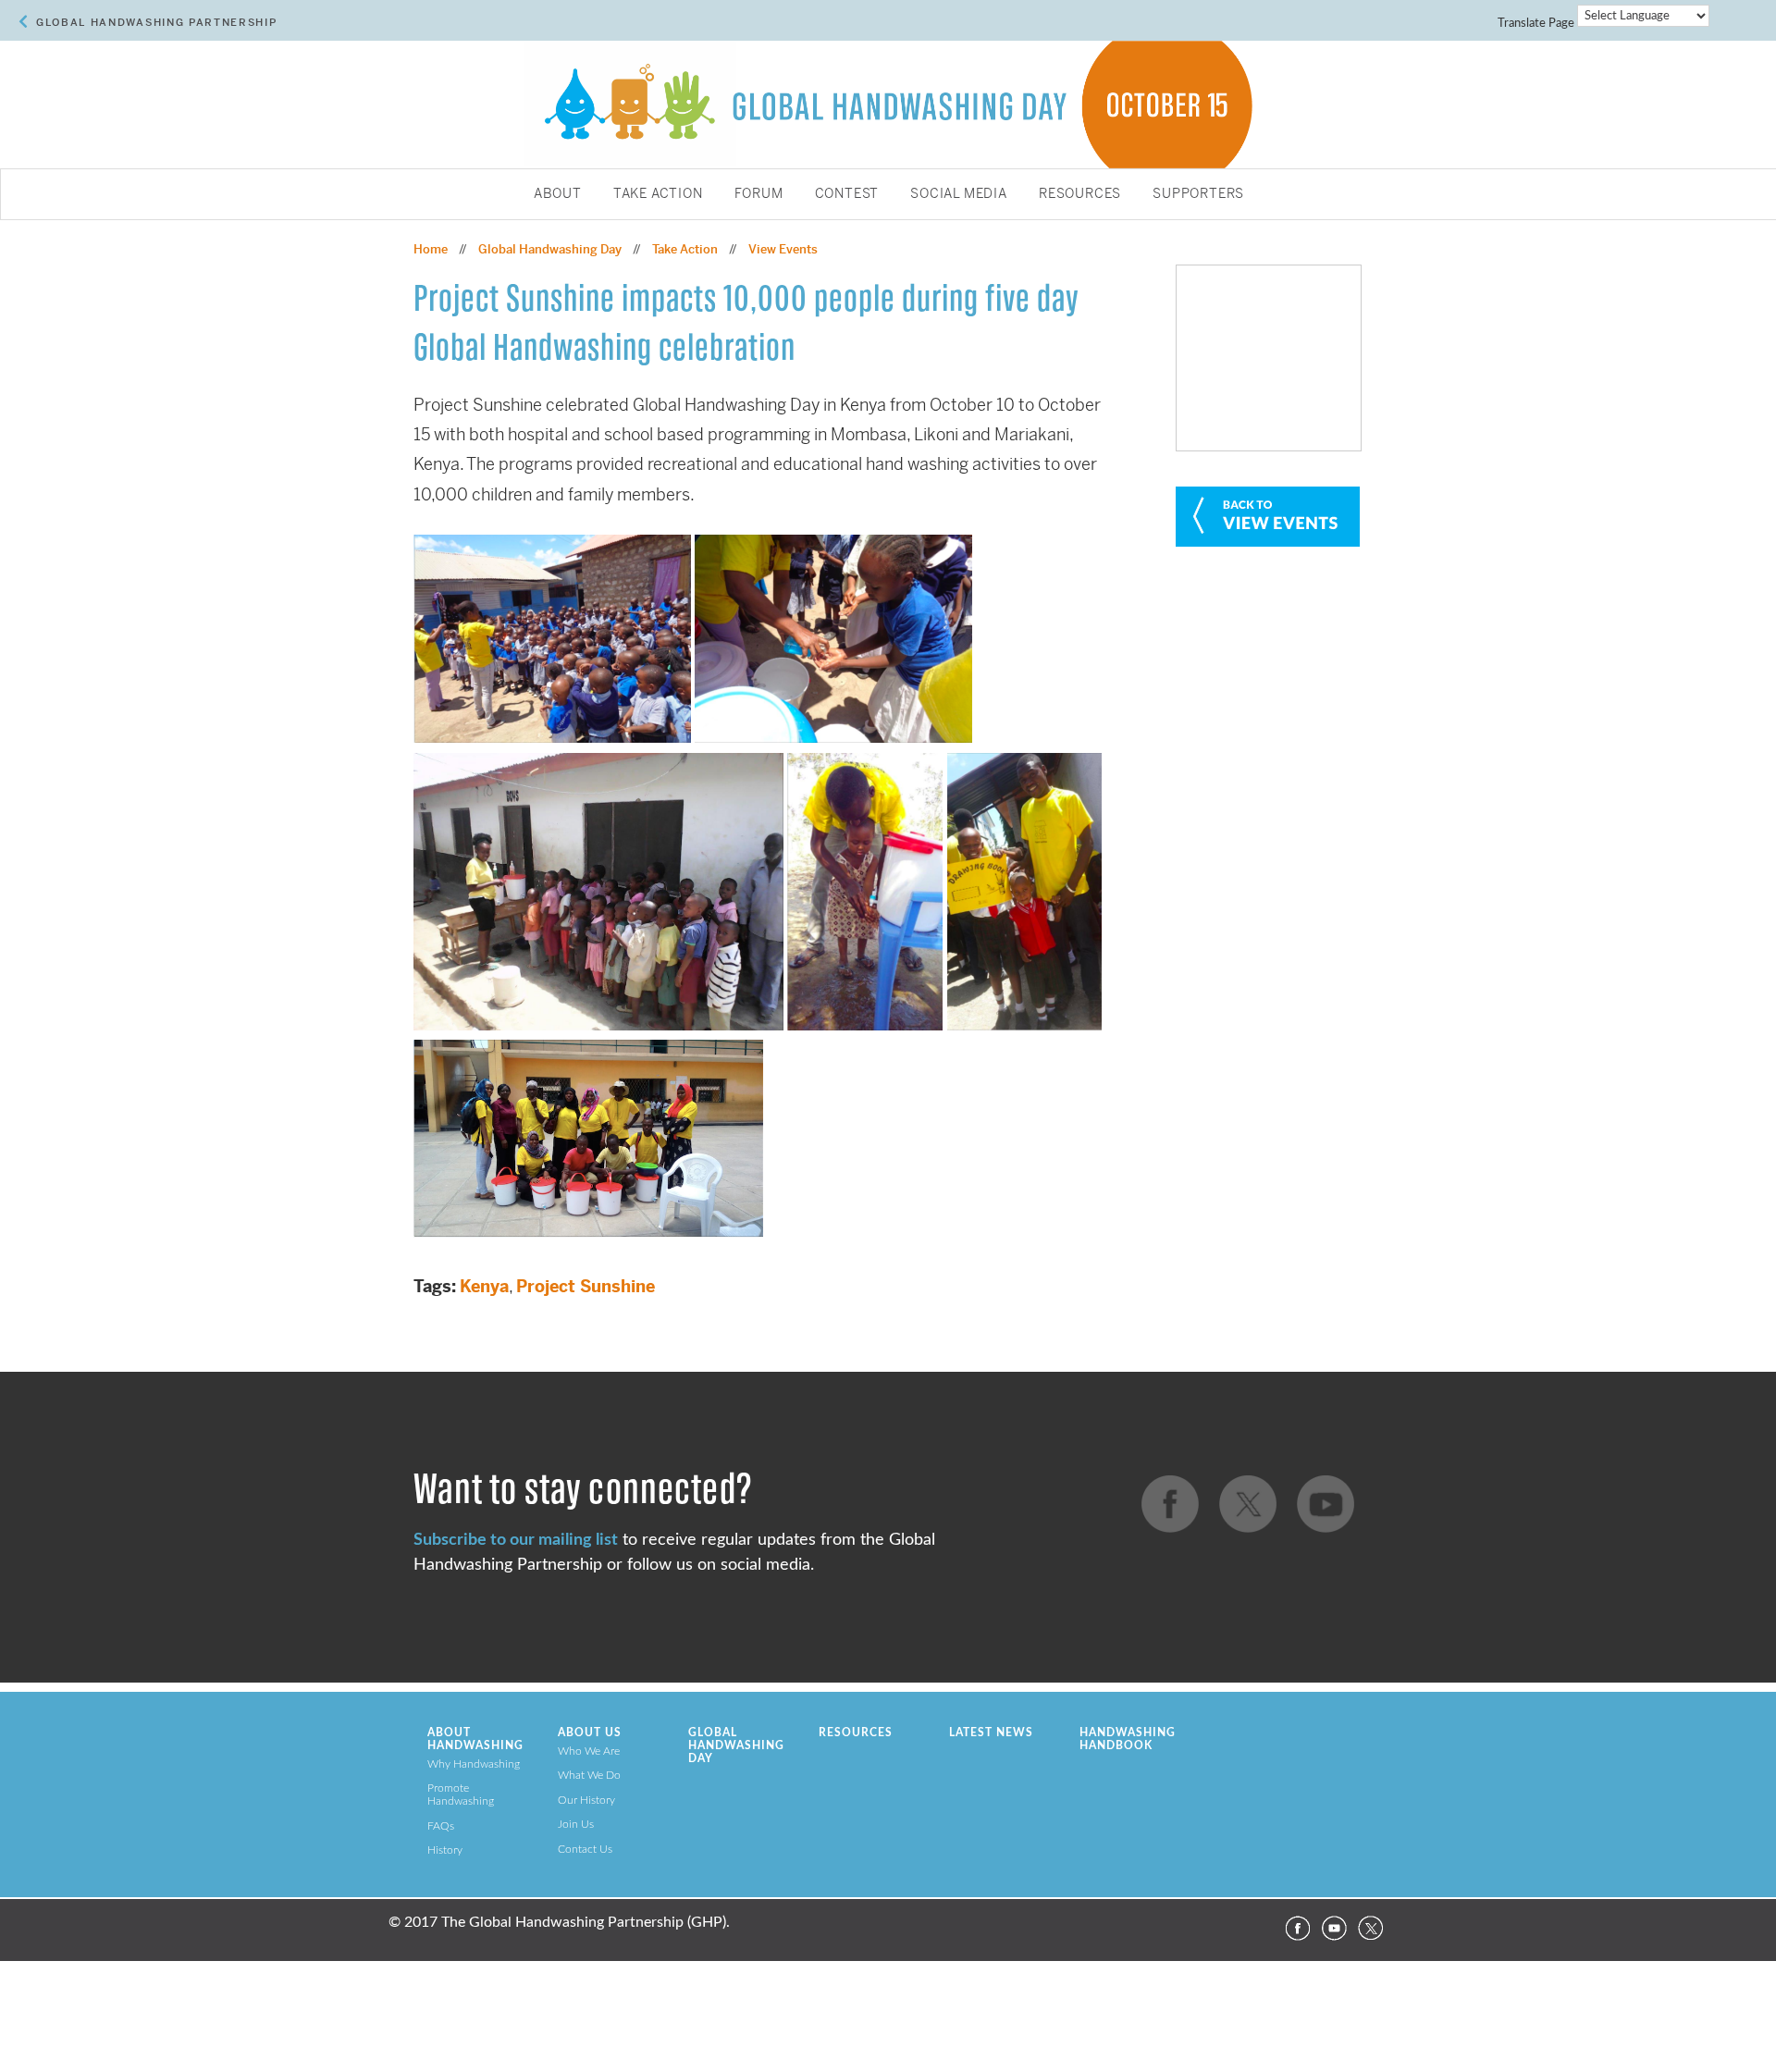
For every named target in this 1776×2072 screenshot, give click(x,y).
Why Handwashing (474, 1764)
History (445, 1850)
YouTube (1334, 1929)
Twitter (1371, 1929)
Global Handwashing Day (550, 249)
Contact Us (585, 1849)
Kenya (484, 1286)
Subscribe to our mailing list (516, 1540)
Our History (586, 1800)
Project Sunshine (586, 1286)
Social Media (959, 194)
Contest (847, 194)
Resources (1080, 194)
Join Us (576, 1824)
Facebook (1297, 1929)
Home (431, 249)
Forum (759, 194)
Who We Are (589, 1751)
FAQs (441, 1826)
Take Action (658, 194)
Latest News (991, 1733)
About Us (590, 1733)
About (558, 194)
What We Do (589, 1775)
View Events (783, 249)
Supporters (1198, 194)
